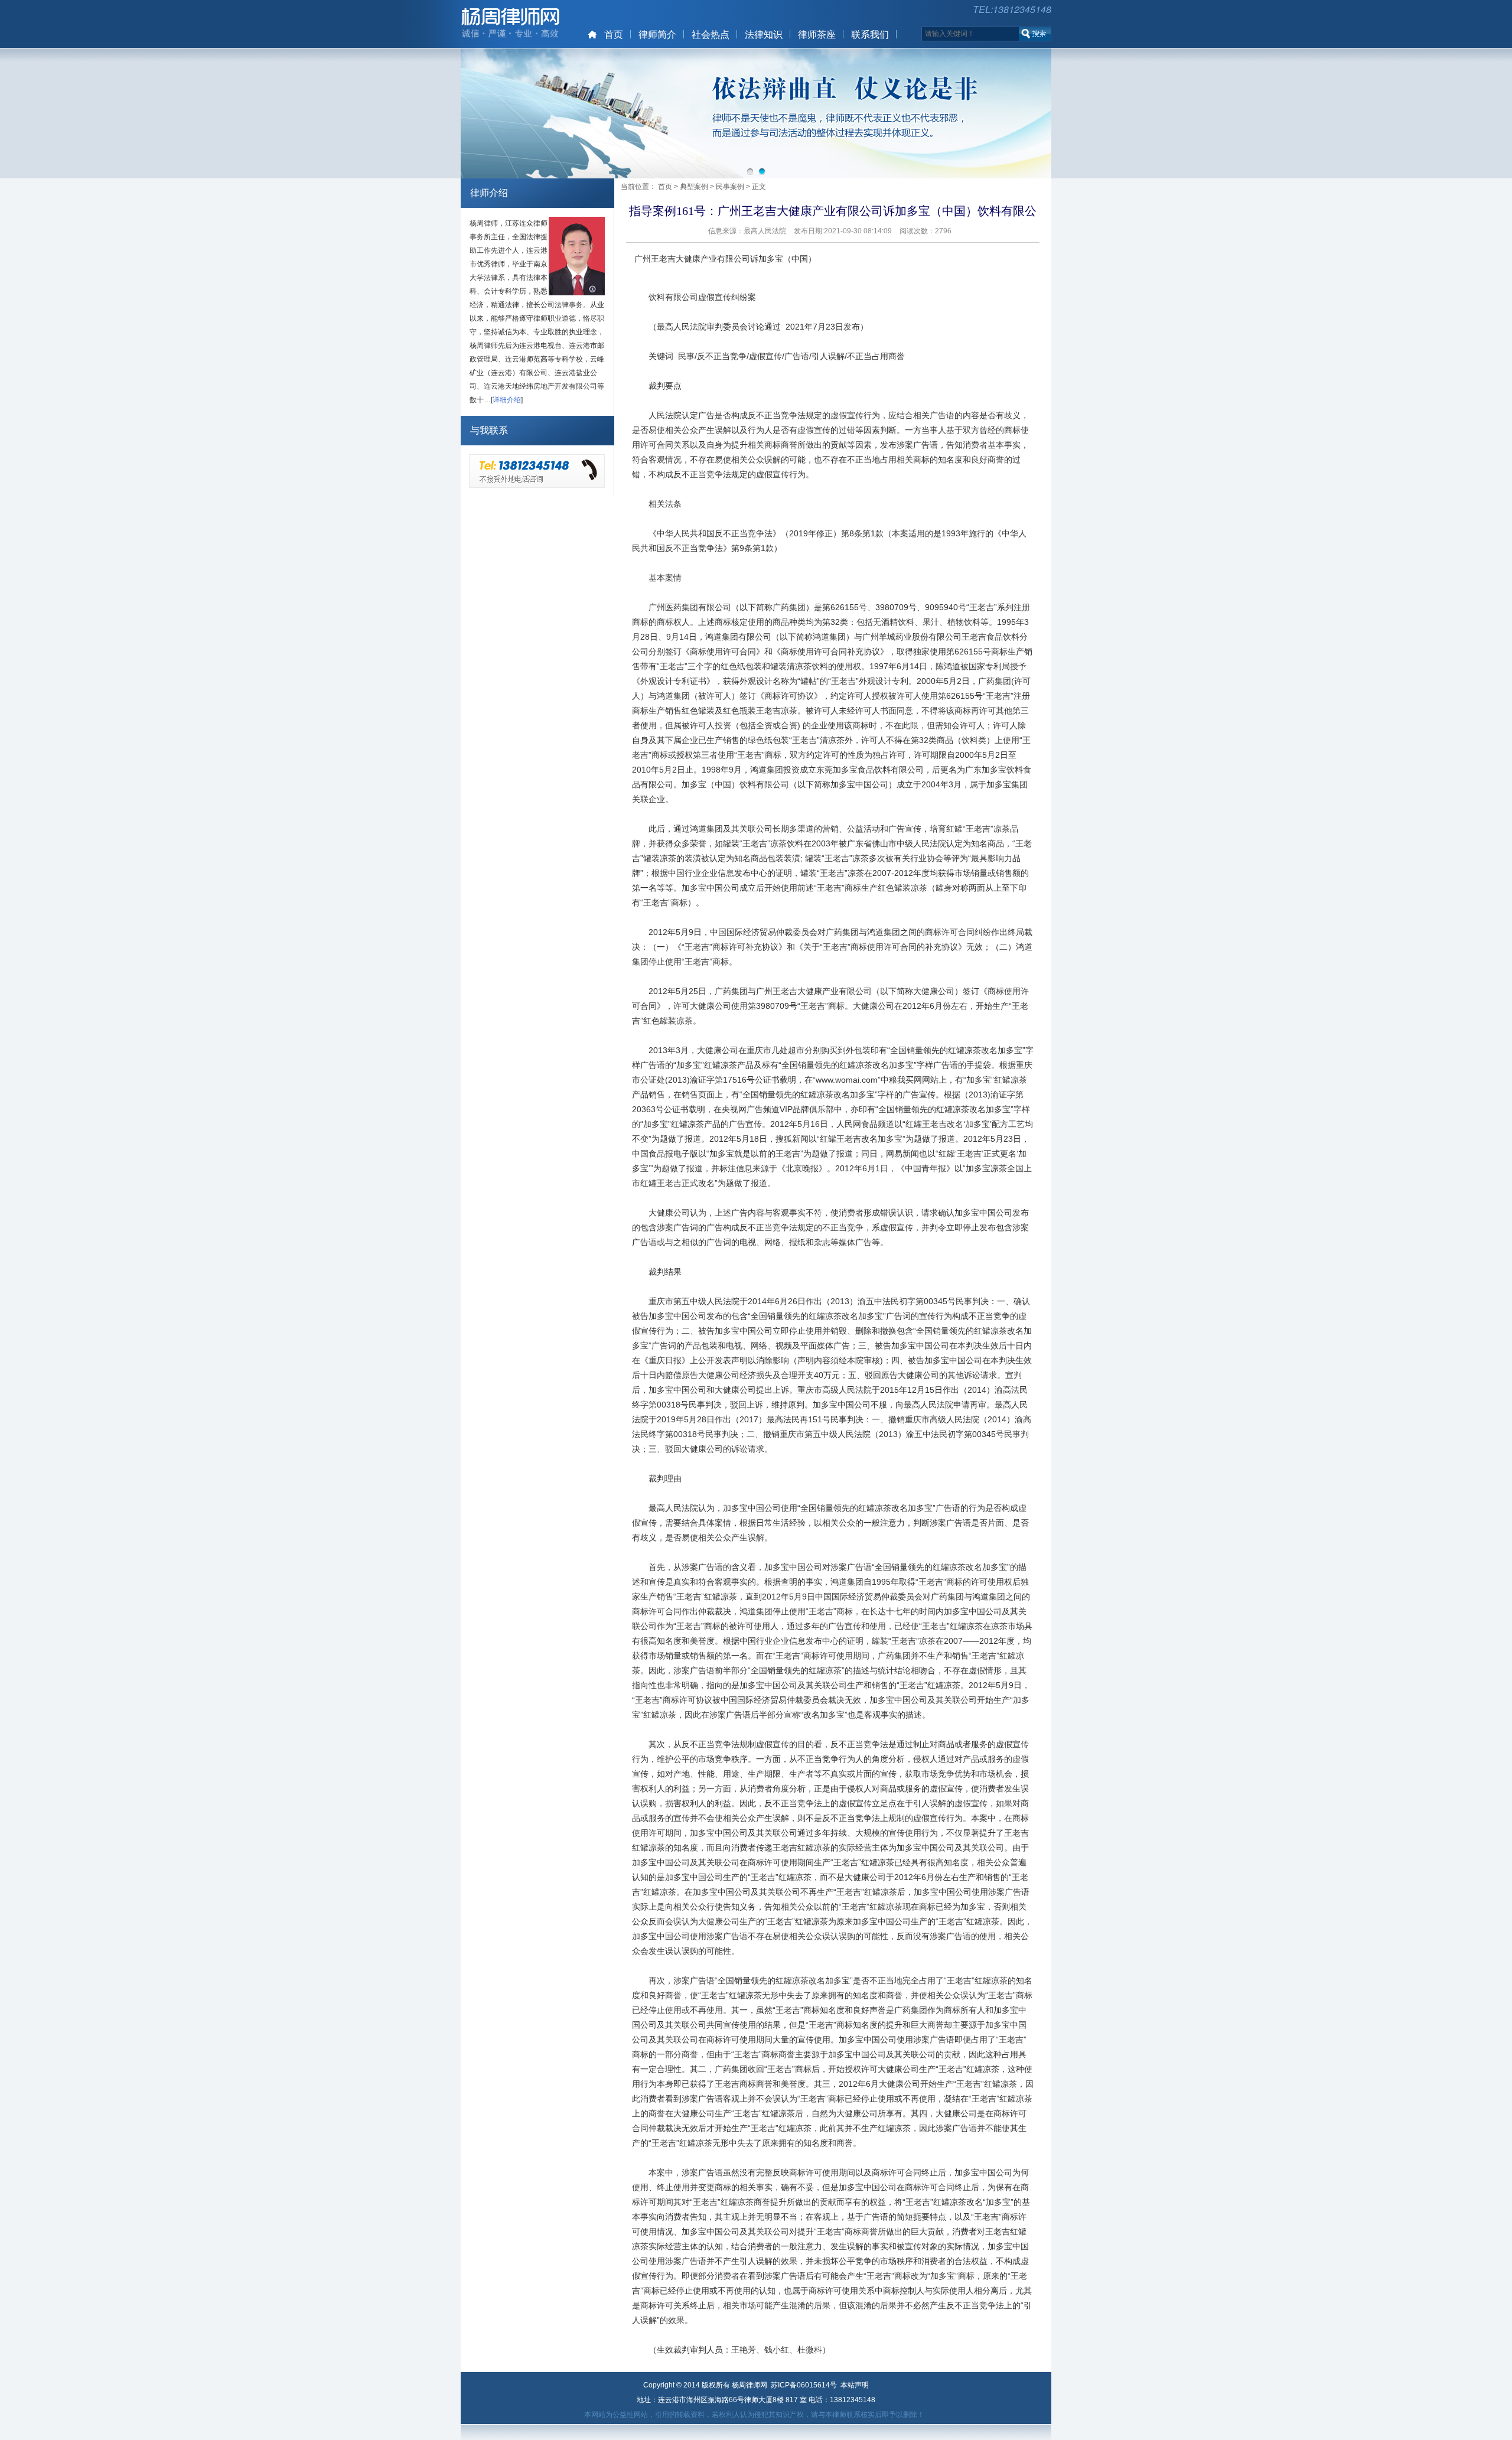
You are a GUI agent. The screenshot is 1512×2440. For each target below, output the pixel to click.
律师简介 (657, 35)
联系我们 (870, 35)
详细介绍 (507, 400)
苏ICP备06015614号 (804, 2385)
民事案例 (730, 187)
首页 (614, 35)
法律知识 (764, 35)
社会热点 (711, 35)
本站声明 (855, 2385)
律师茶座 (817, 35)
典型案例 (694, 187)
